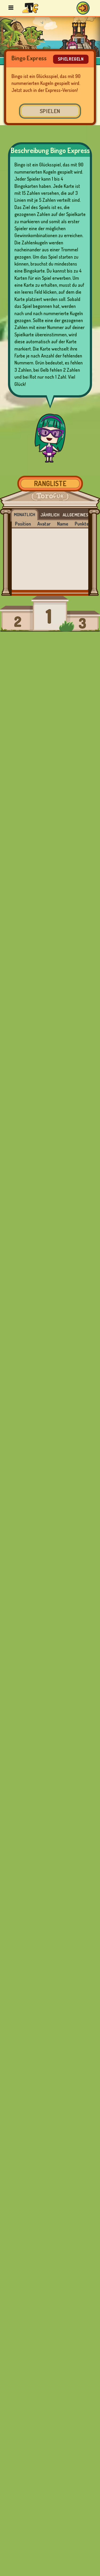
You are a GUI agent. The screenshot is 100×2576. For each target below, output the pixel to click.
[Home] (30, 8)
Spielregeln (71, 59)
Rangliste (50, 483)
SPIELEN (50, 111)
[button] (83, 8)
